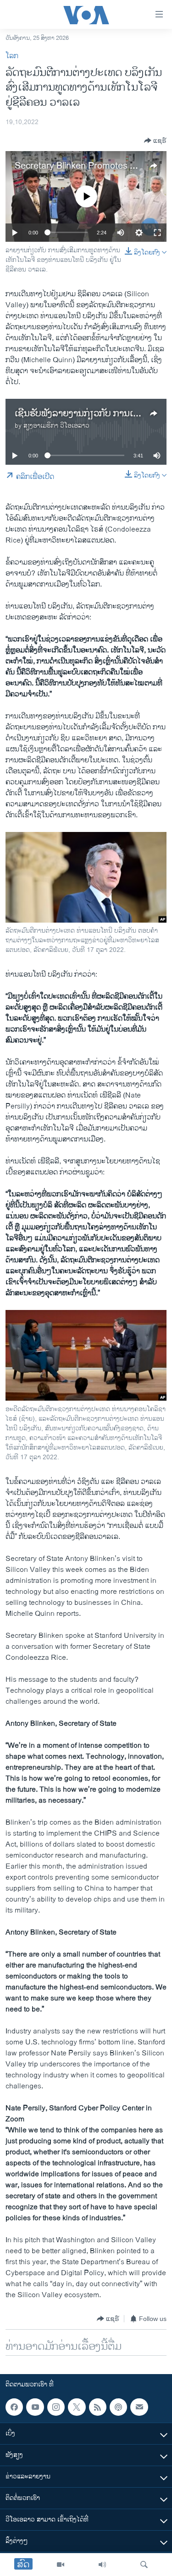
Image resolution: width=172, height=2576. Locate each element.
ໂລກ (12, 56)
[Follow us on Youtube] (35, 2407)
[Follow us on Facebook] (14, 2407)
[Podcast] (118, 2407)
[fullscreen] (157, 233)
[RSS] (98, 2407)
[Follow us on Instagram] (56, 2407)
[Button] (155, 141)
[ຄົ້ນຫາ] (144, 2565)
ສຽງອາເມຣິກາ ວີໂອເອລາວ (56, 426)
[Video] (61, 2565)
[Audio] (102, 2565)
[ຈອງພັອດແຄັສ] (139, 2407)
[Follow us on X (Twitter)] (77, 2407)
